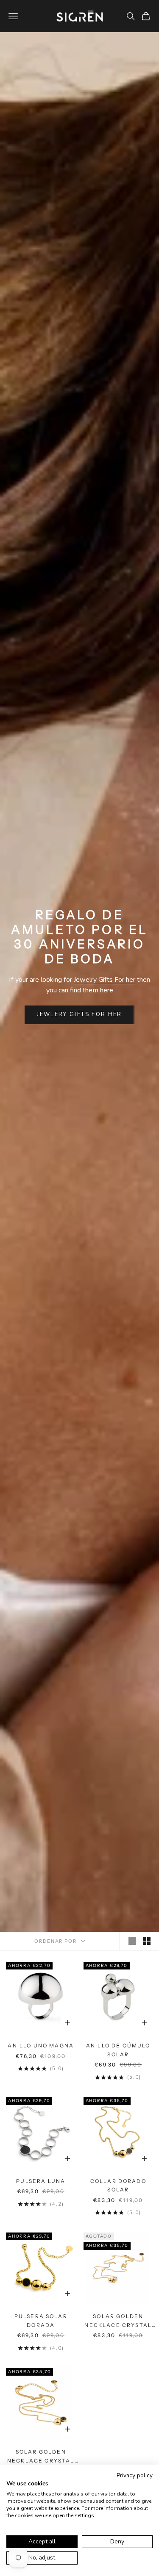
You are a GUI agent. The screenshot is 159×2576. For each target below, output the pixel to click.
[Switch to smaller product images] (147, 1941)
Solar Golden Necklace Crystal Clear (118, 2321)
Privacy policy (135, 2475)
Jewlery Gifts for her (79, 1014)
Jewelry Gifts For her (105, 980)
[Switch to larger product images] (132, 1941)
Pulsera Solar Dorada (41, 2320)
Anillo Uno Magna (41, 2046)
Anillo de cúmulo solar (118, 2050)
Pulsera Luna (41, 2181)
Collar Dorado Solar (118, 2185)
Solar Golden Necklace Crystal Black (41, 2457)
